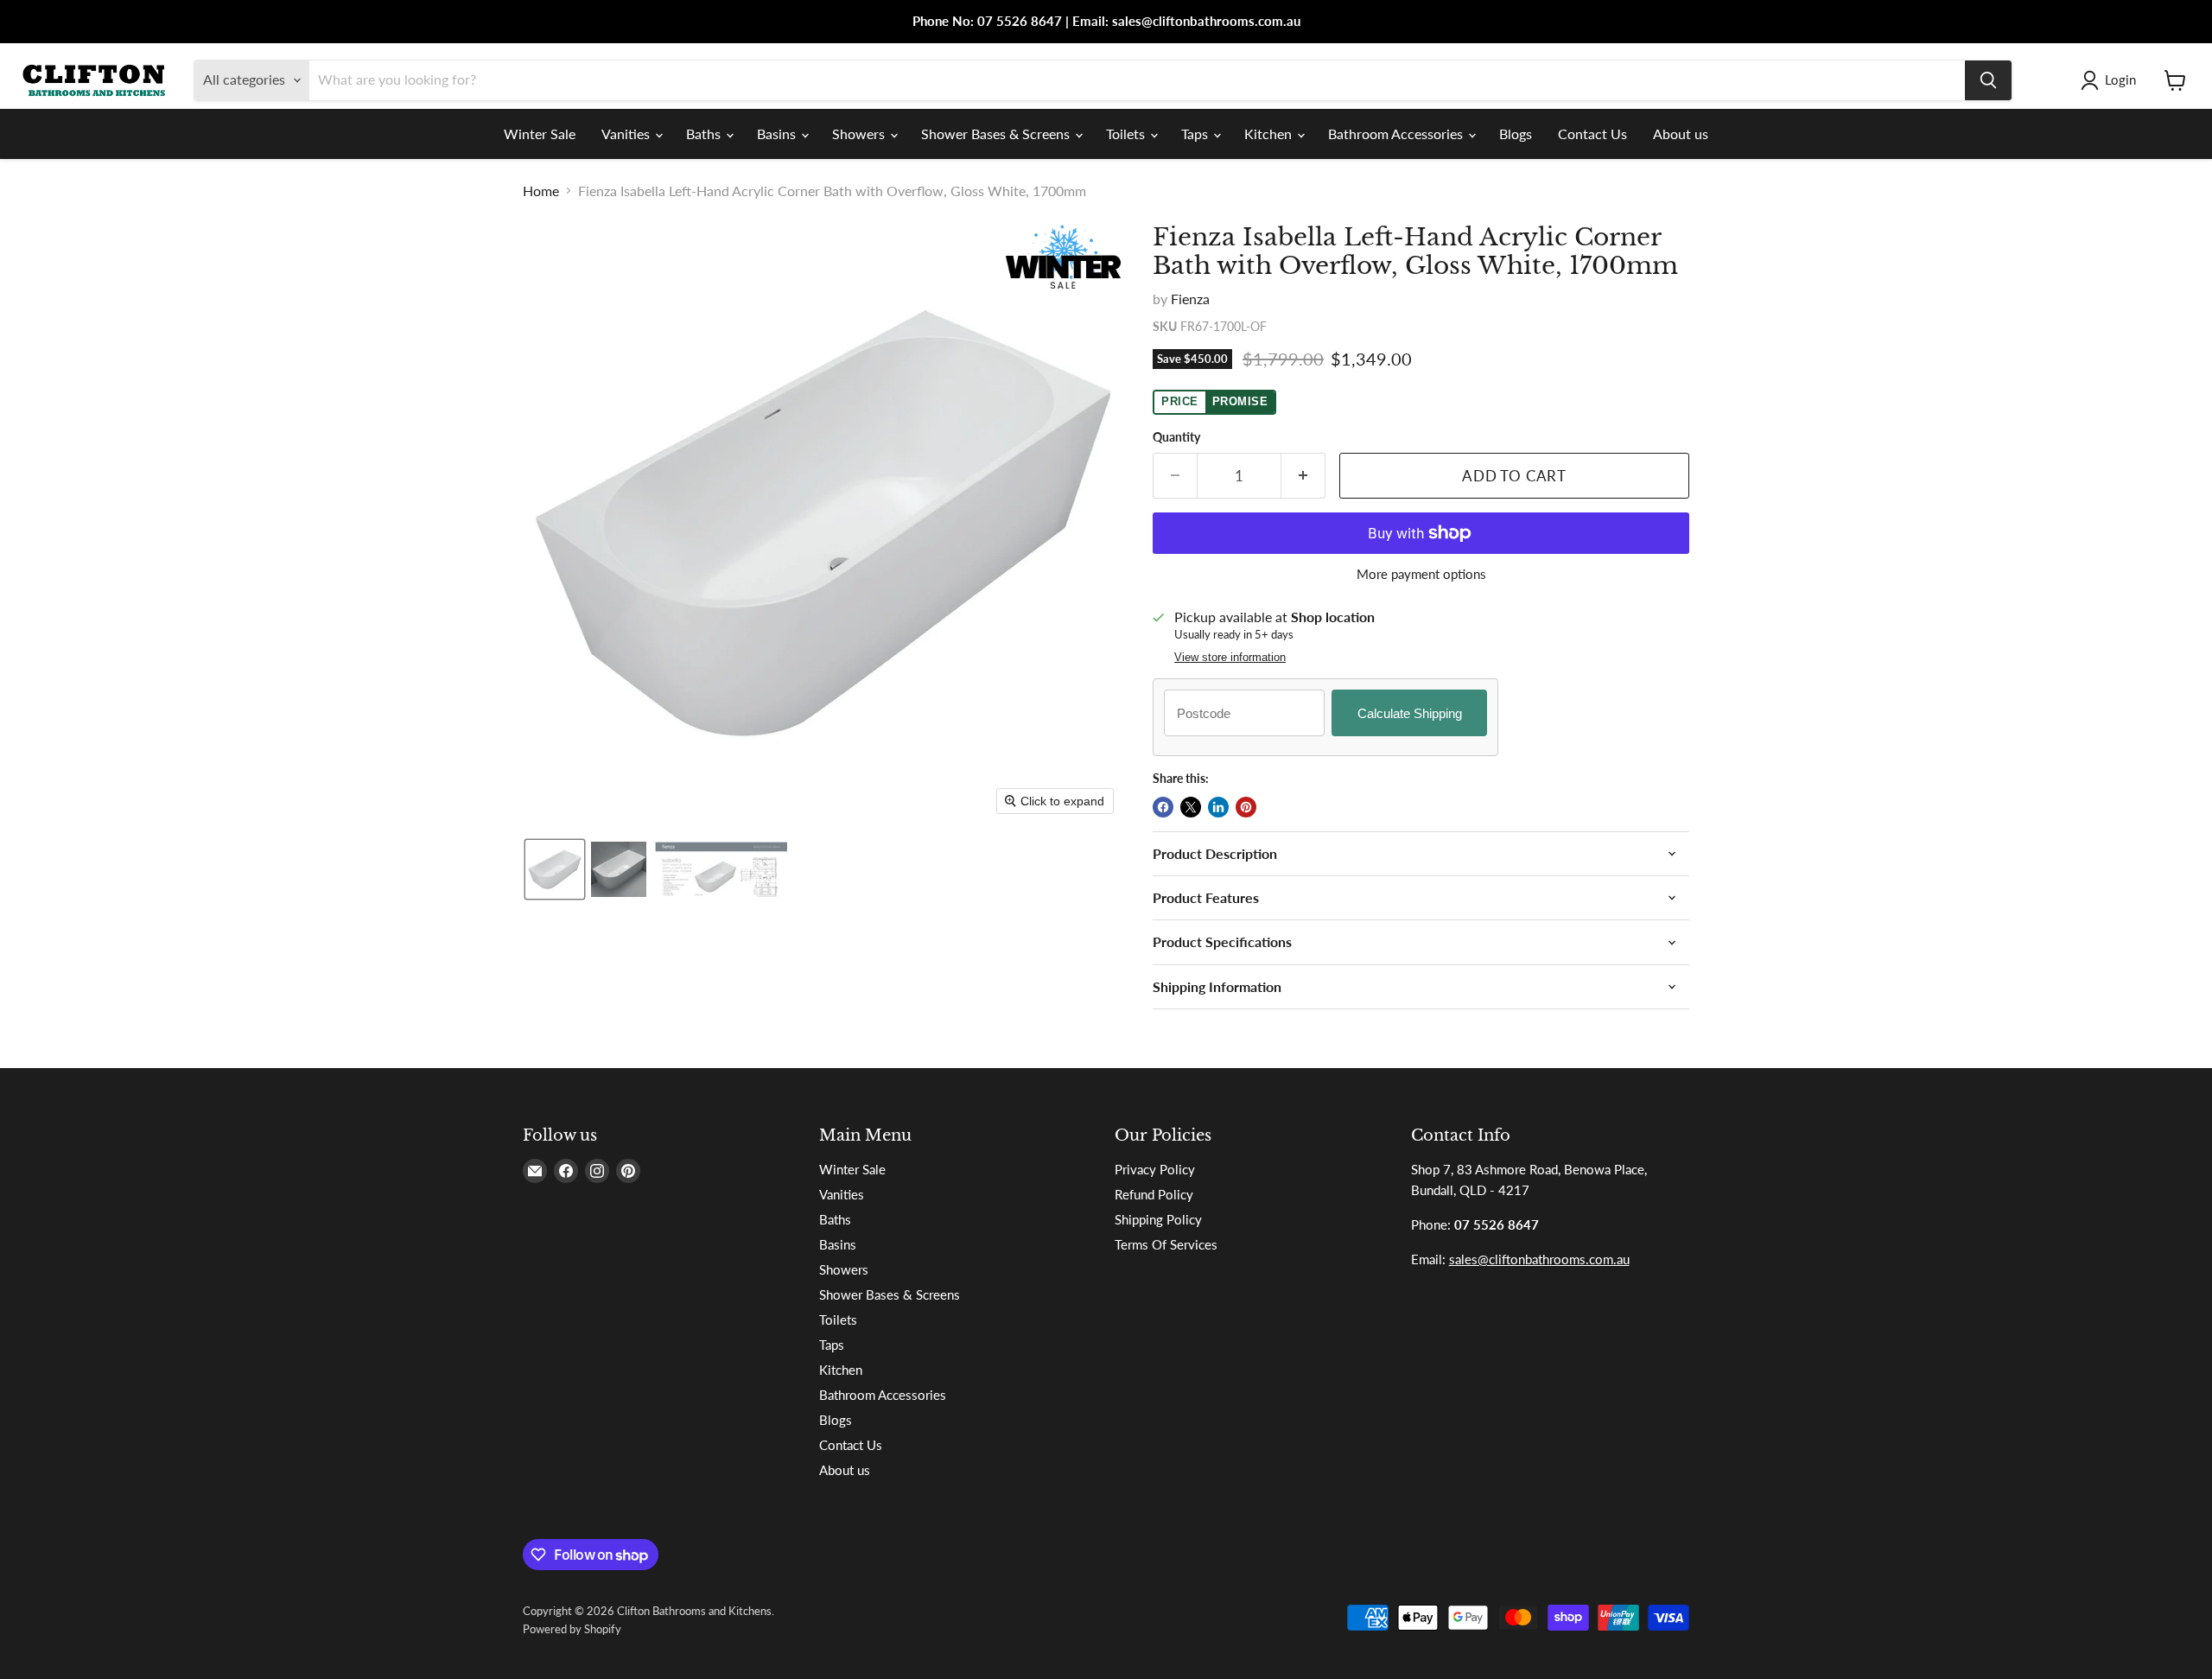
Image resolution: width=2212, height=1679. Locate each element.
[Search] (1988, 80)
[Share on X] (1191, 807)
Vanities (627, 134)
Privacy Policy (1155, 1169)
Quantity (1176, 437)
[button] (2112, 80)
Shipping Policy (1158, 1219)
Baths (705, 134)
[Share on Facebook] (1163, 807)
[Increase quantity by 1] (1303, 476)
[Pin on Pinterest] (1246, 807)
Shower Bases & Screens (997, 134)
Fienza (1190, 299)
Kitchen (1270, 134)
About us (1681, 134)
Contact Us (1592, 134)
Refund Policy (1154, 1194)
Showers (860, 134)
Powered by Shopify (572, 1629)
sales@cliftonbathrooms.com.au (1539, 1259)
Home (541, 191)
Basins (778, 134)
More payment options (1421, 574)
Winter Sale (540, 134)
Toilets (1127, 134)
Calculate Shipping (1410, 713)
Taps (1196, 134)
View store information (1230, 658)
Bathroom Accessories (1397, 134)
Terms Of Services (1166, 1244)
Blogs (1516, 134)
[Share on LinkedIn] (1218, 807)
